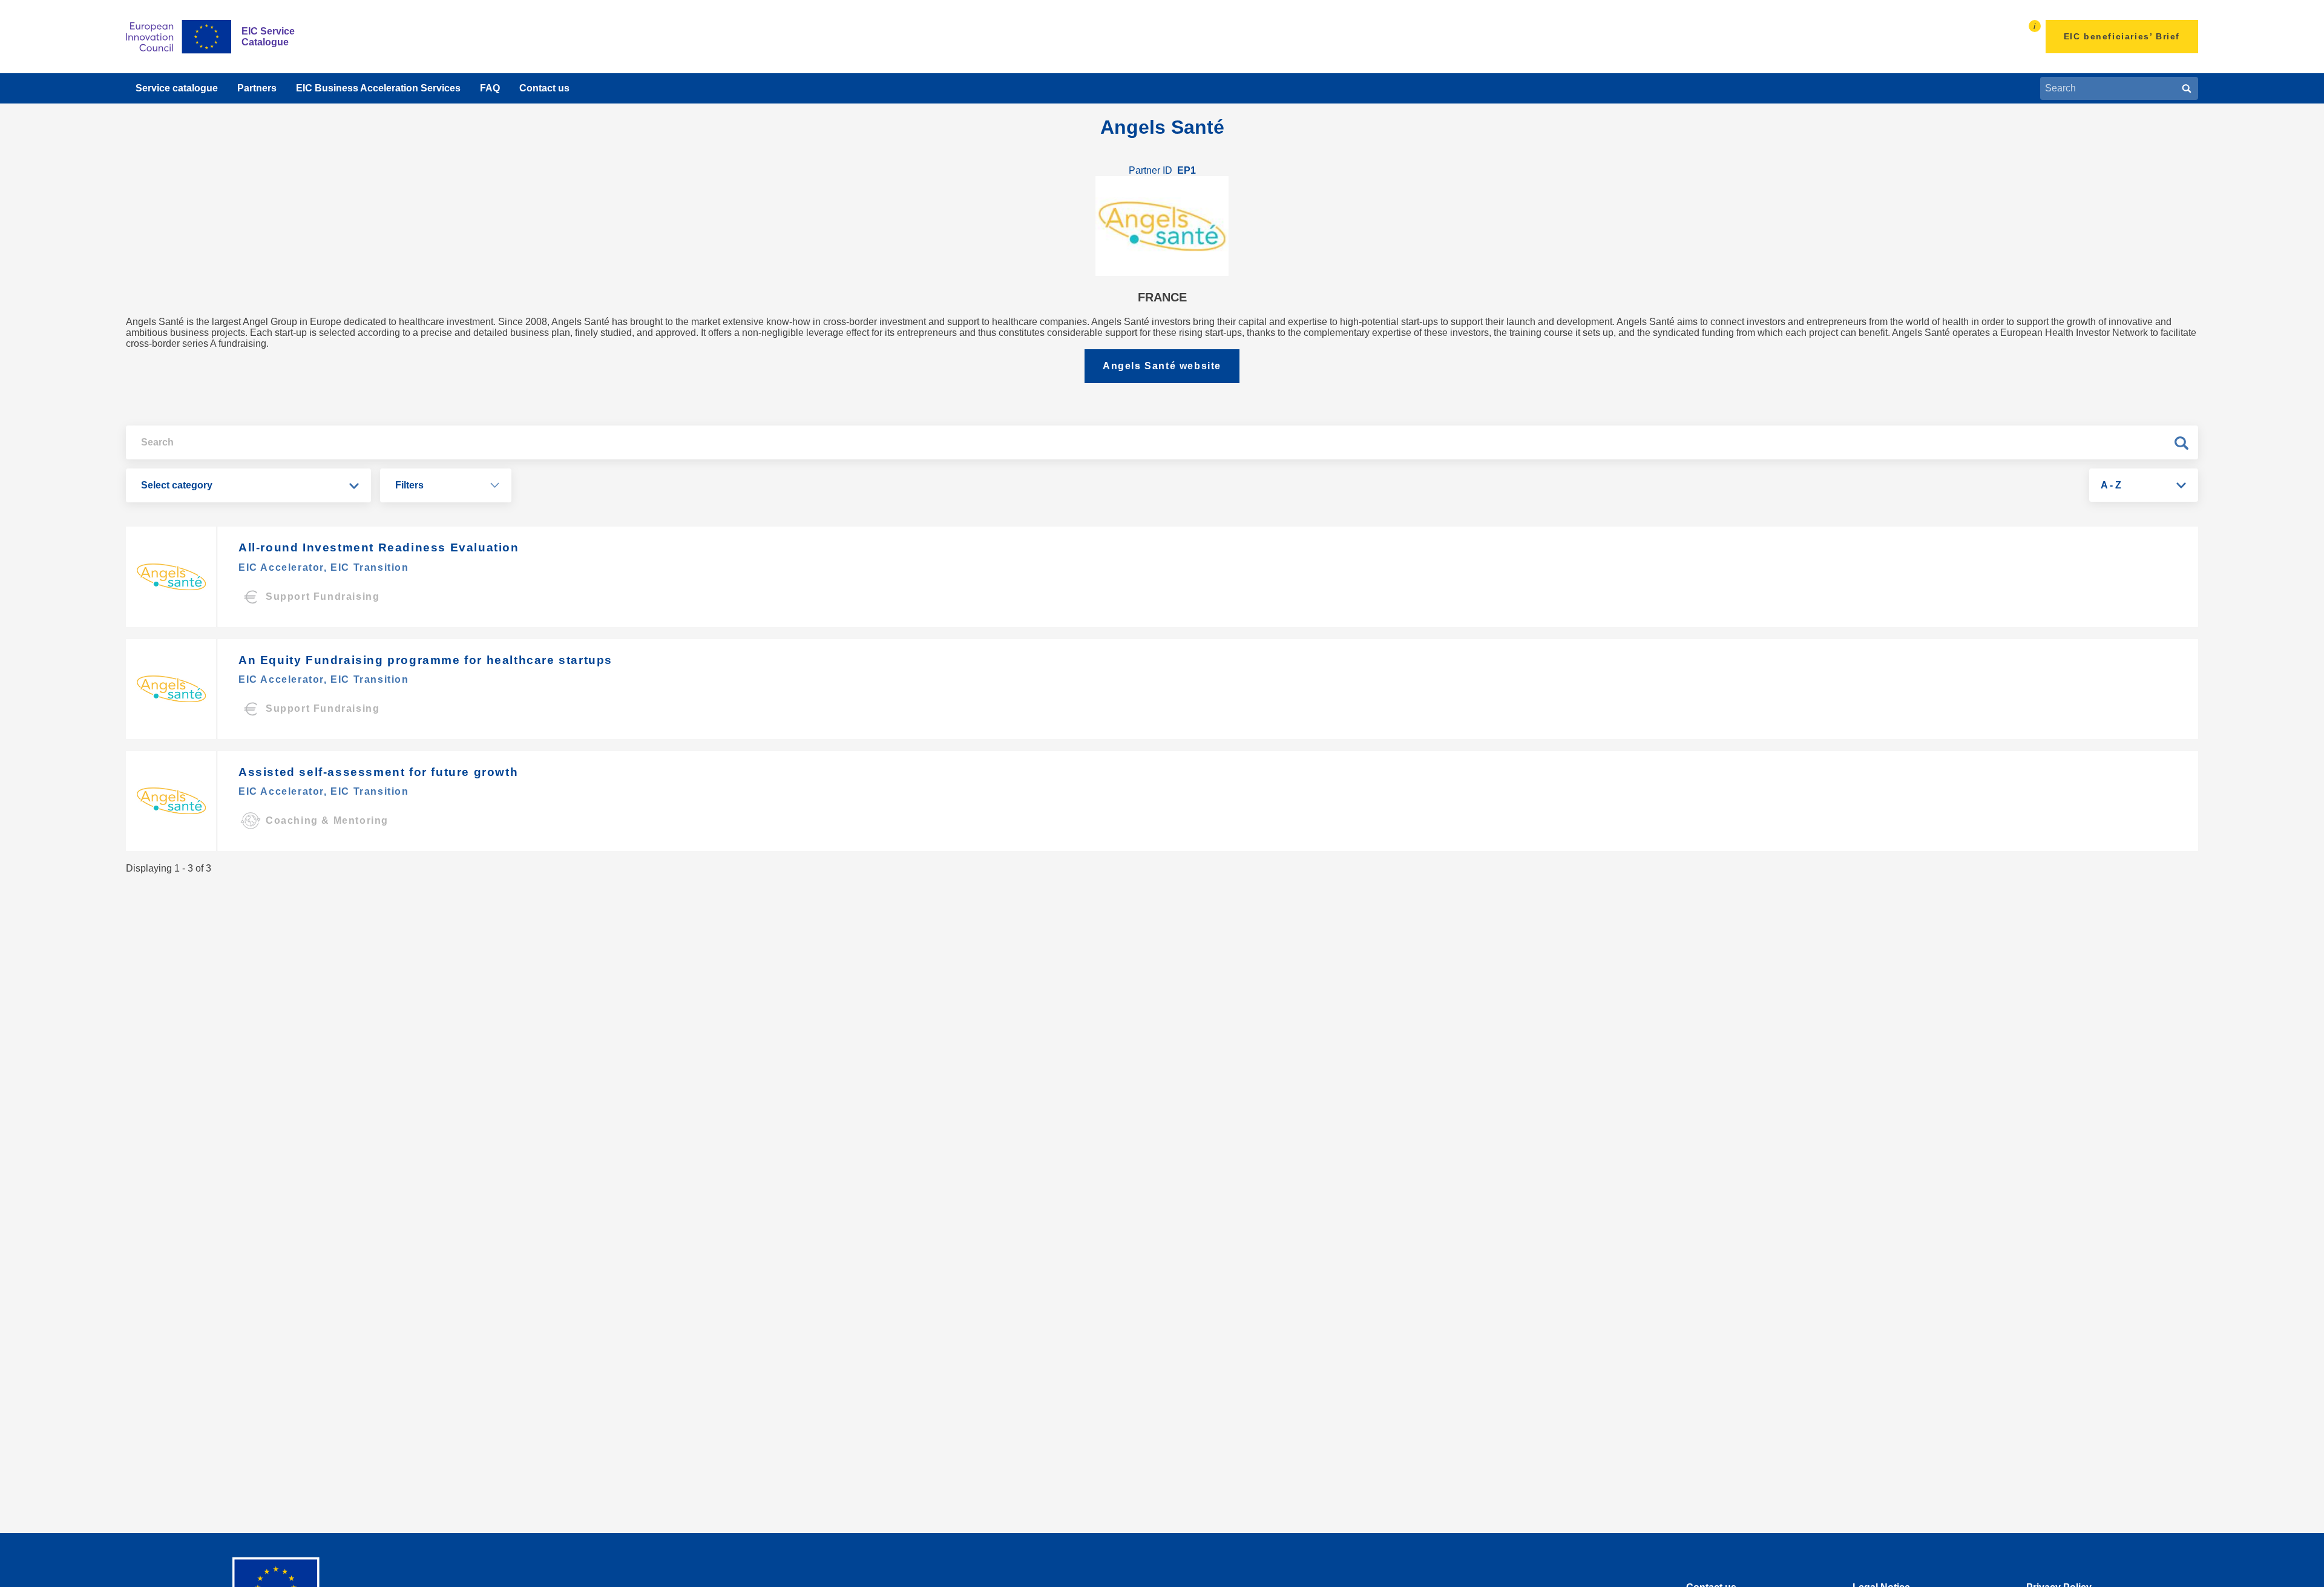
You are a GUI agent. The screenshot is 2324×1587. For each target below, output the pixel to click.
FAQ (490, 88)
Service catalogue (177, 88)
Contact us (544, 88)
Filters (409, 485)
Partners (257, 88)
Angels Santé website (1162, 366)
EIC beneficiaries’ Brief (2122, 36)
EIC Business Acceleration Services (378, 88)
